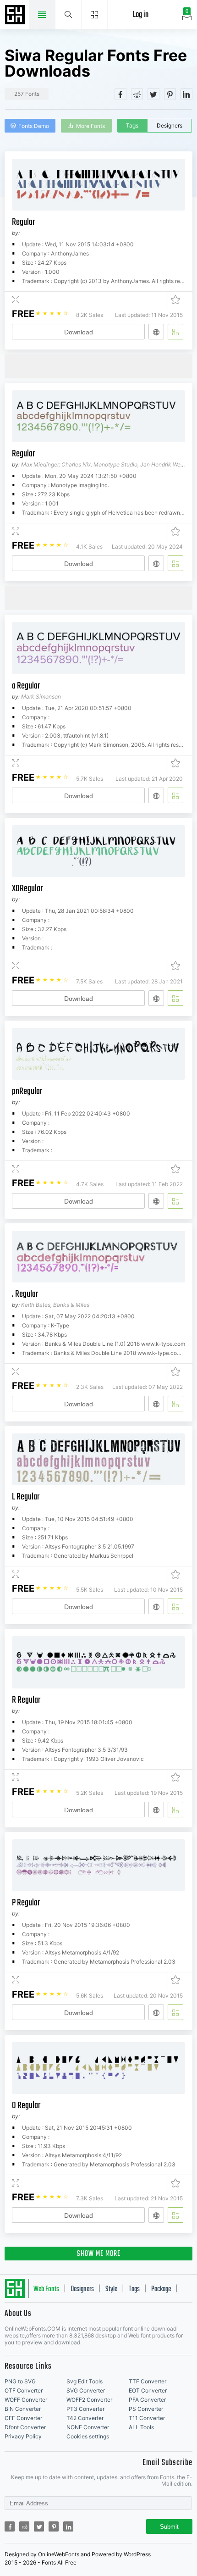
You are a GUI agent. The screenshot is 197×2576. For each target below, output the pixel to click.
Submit (169, 2527)
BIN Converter (23, 2409)
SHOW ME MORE (99, 2254)
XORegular (27, 889)
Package (161, 2289)
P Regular (26, 1903)
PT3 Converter (85, 2409)
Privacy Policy (23, 2436)
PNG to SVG (20, 2381)
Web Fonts (46, 2289)
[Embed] (156, 332)
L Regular (26, 1497)
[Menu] (95, 15)
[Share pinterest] (170, 94)
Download (79, 332)
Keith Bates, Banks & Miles (55, 1305)
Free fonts (16, 16)
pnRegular (27, 1091)
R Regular (26, 1700)
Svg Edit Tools (85, 2381)
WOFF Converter (26, 2400)
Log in (141, 15)
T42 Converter (85, 2418)
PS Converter (146, 2409)
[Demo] (16, 300)
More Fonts (90, 126)
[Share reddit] (137, 94)
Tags (132, 125)
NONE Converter (88, 2427)
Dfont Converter (25, 2427)
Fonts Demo (34, 126)
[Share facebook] (120, 94)
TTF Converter (148, 2381)
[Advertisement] (101, 366)
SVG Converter (86, 2390)
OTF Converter (24, 2390)
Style (111, 2289)
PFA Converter (147, 2400)
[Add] (175, 332)
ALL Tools (141, 2427)
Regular (23, 222)
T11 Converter (147, 2418)
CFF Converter (23, 2418)
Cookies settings (88, 2436)
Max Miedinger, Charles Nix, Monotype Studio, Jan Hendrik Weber (105, 464)
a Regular (26, 686)
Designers (170, 125)
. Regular (25, 1294)
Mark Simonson (41, 697)
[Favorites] (174, 300)
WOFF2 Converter (89, 2400)
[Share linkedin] (186, 94)
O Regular (26, 2106)
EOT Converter (148, 2390)
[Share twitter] (153, 94)
